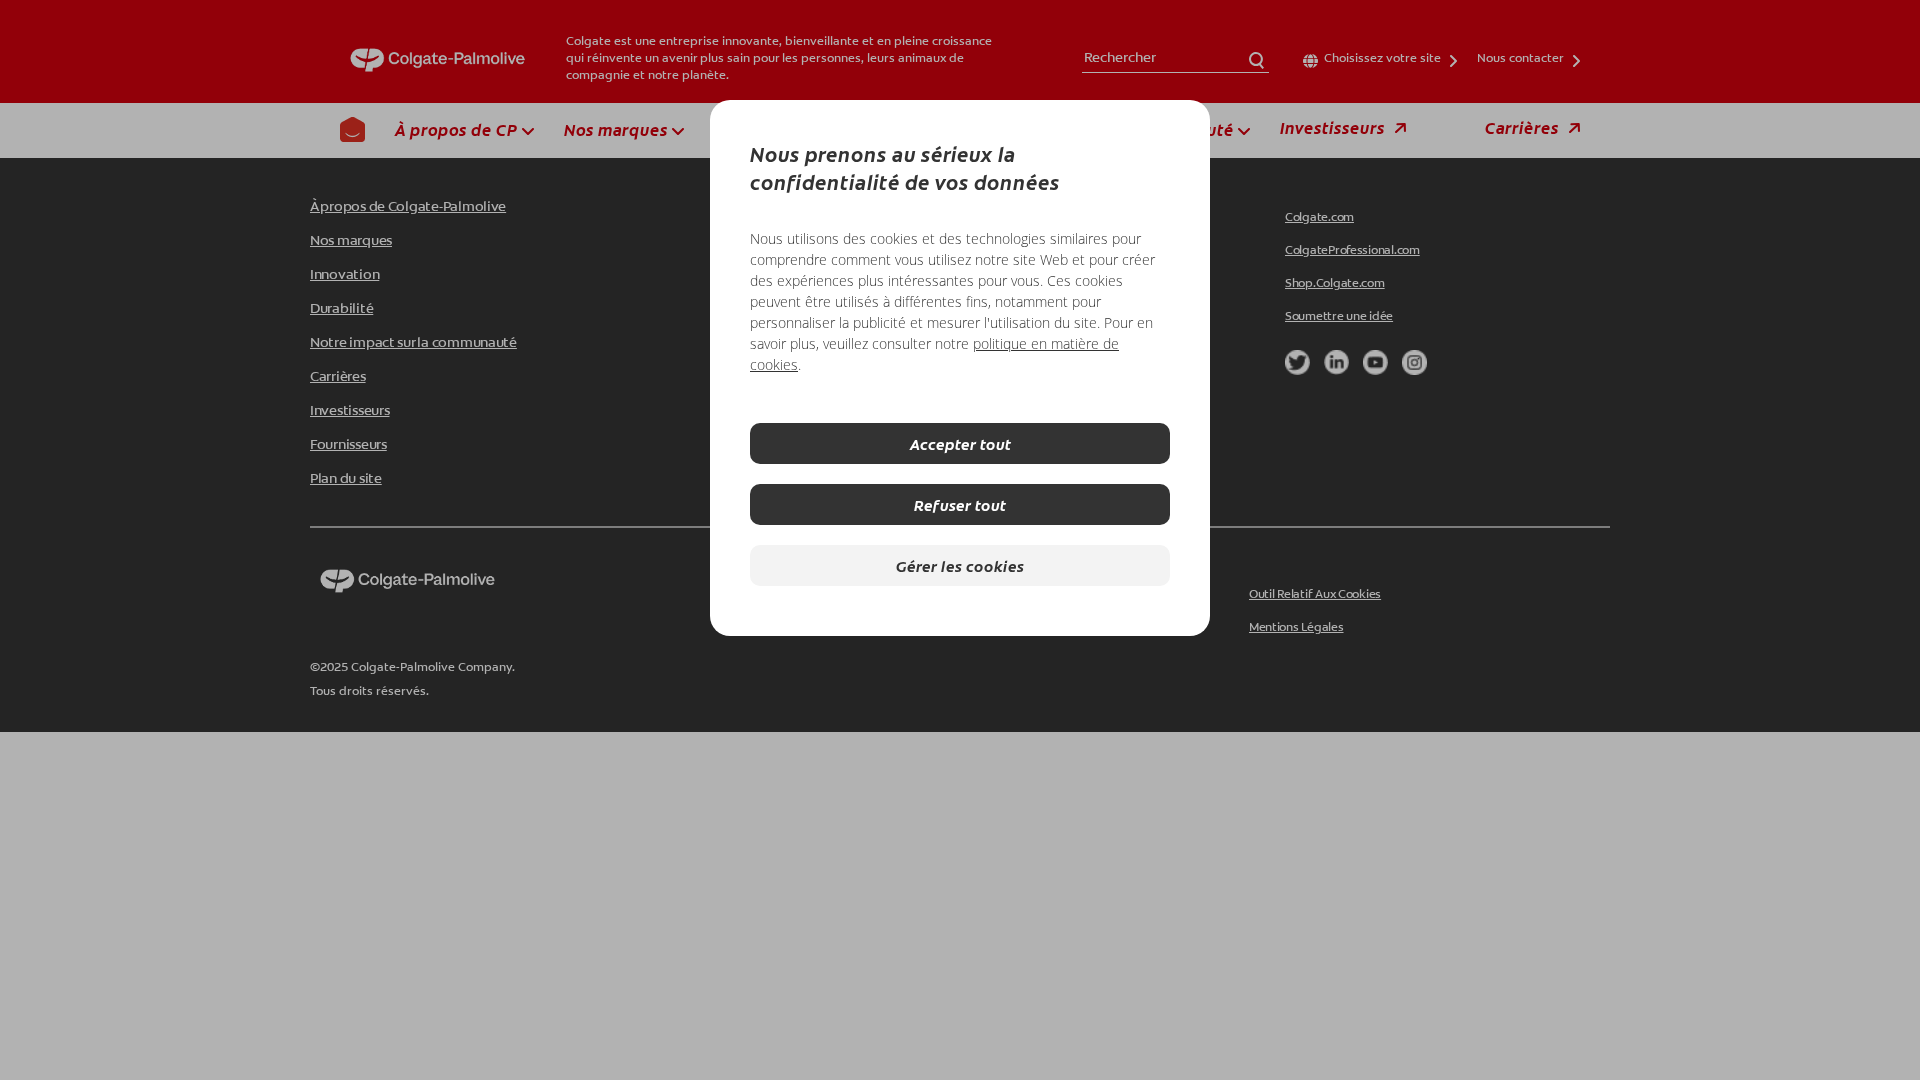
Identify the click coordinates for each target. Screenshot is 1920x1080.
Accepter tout (960, 443)
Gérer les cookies (960, 565)
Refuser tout (960, 504)
